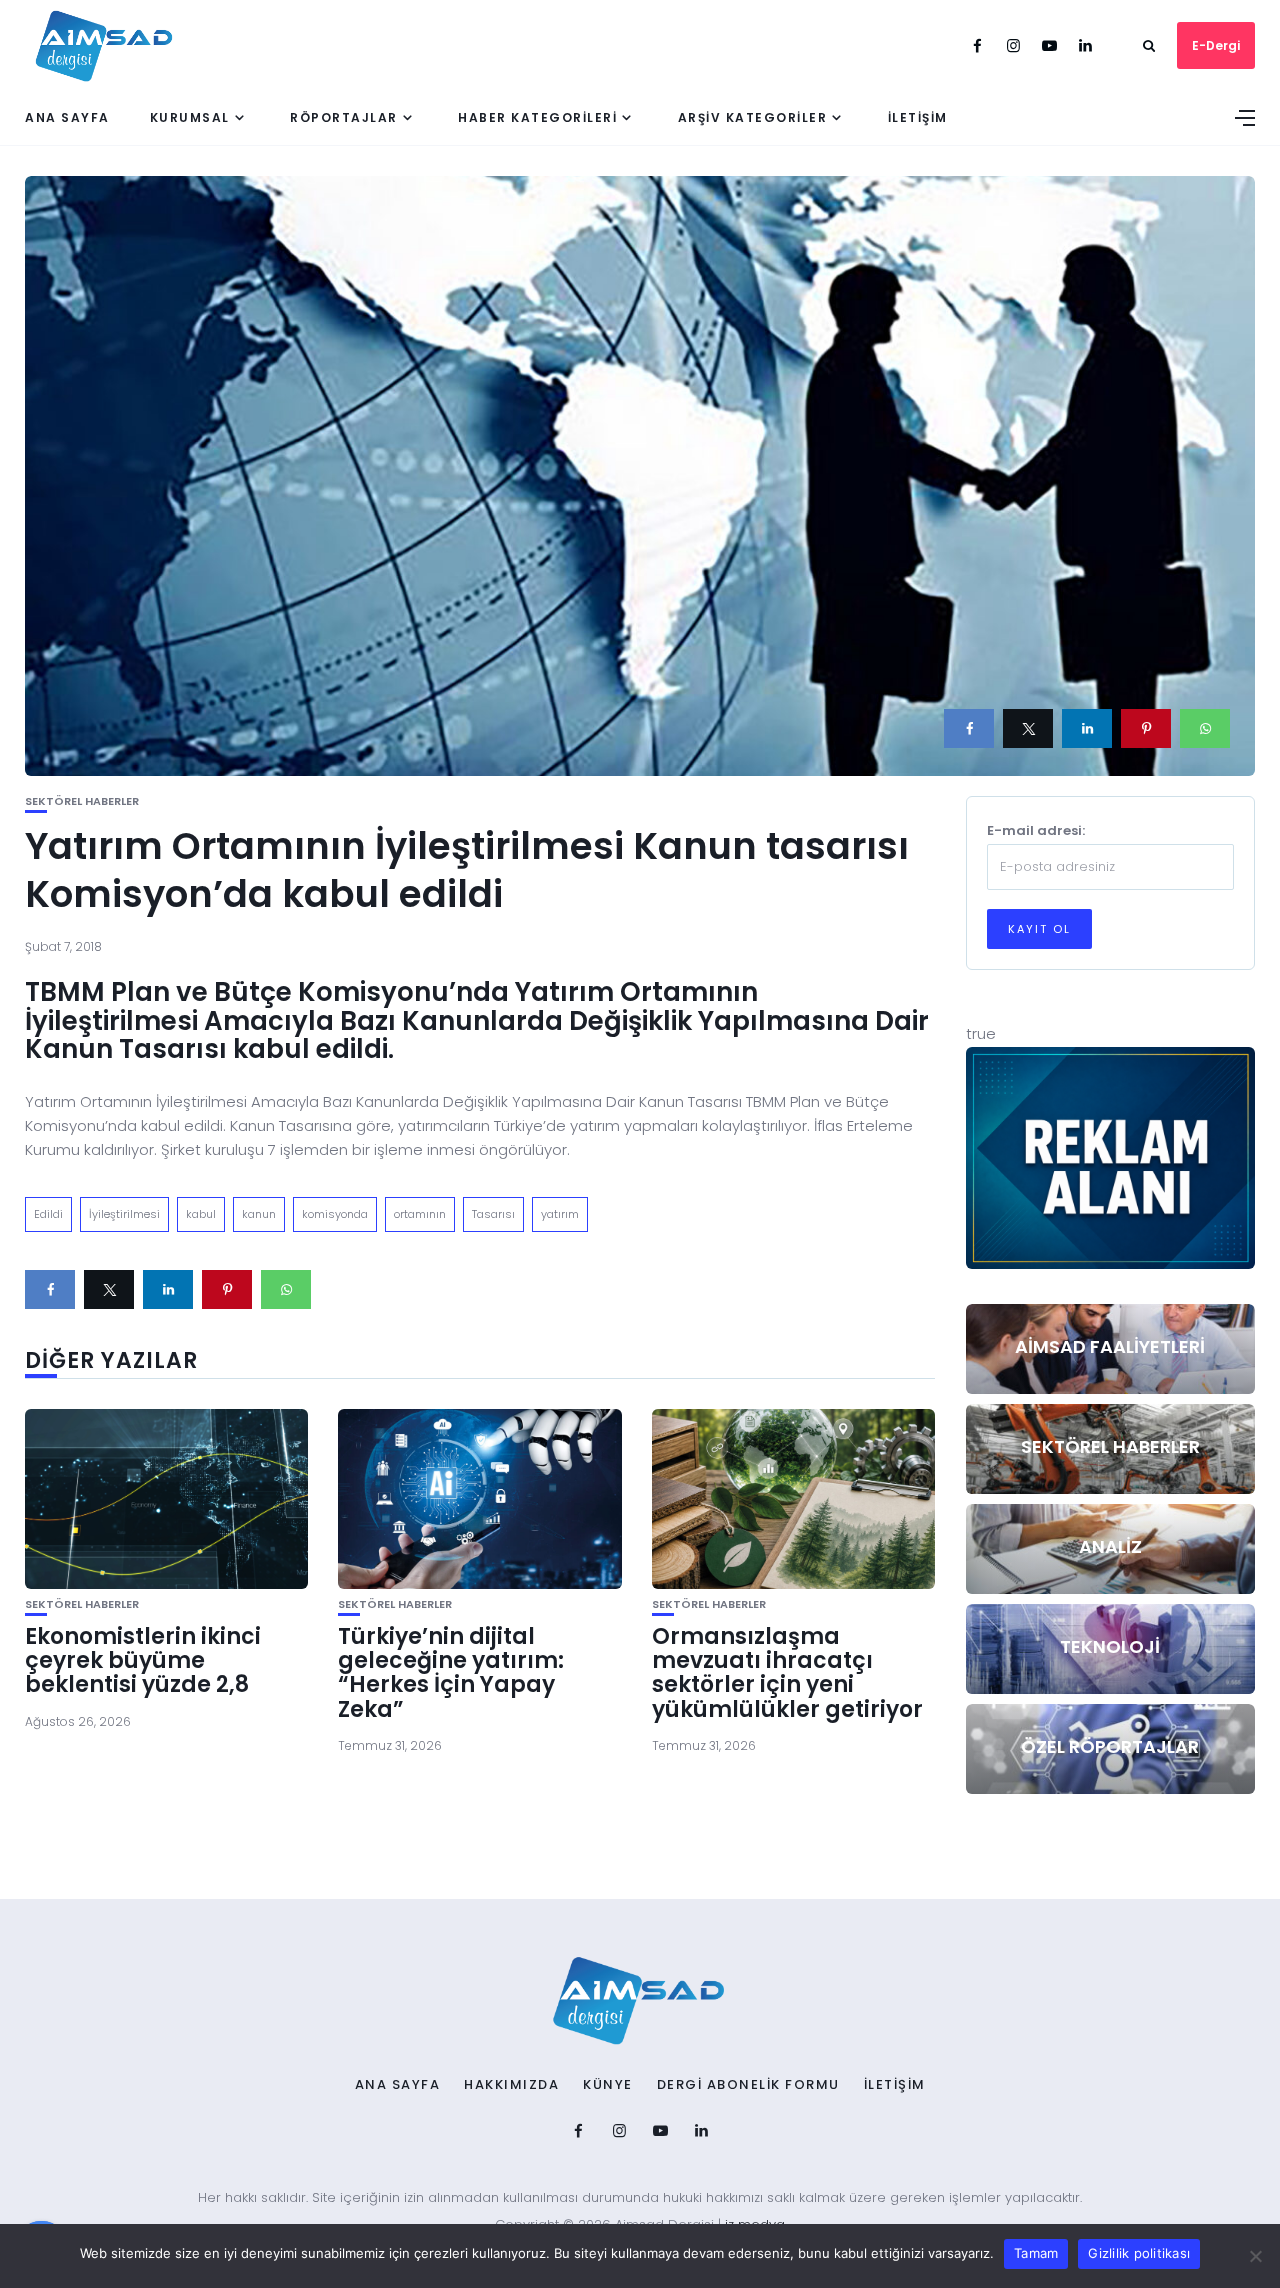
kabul (201, 1214)
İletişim (918, 117)
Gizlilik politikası (1139, 2253)
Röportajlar (344, 117)
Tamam (1036, 2253)
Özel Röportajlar (1110, 1746)
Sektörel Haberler (82, 801)
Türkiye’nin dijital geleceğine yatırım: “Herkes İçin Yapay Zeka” (451, 1673)
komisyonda (335, 1214)
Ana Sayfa (67, 117)
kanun (259, 1214)
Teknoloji (1110, 1646)
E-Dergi (1216, 45)
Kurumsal (190, 117)
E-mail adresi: (1036, 830)
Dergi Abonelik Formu (748, 2085)
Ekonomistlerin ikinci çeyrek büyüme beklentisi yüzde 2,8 (143, 1660)
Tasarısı (493, 1214)
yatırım (560, 1214)
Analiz (1110, 1546)
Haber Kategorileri (537, 117)
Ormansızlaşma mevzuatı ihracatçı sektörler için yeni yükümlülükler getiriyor (787, 1673)
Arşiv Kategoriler (753, 117)
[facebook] (969, 728)
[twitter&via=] (1028, 728)
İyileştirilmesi (124, 1214)
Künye (608, 2085)
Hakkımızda (511, 2085)
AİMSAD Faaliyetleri (1110, 1346)
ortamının (420, 1214)
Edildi (48, 1214)
